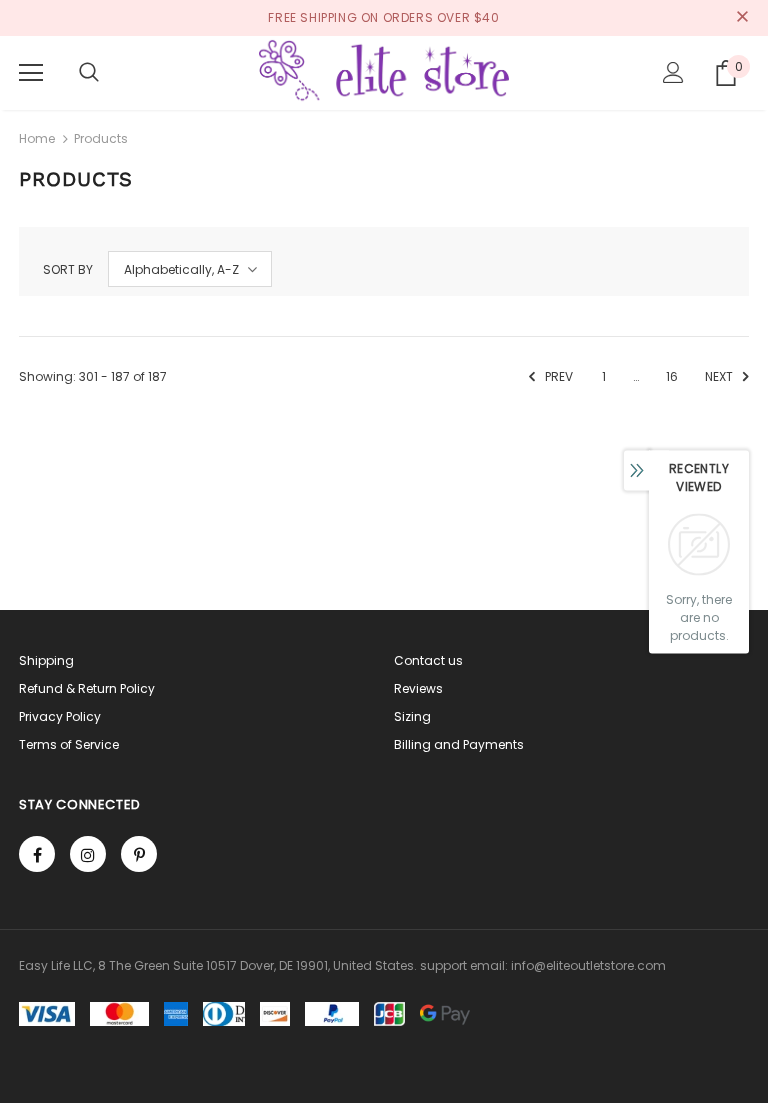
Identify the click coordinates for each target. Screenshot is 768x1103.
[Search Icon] (89, 73)
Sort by (68, 269)
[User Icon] (673, 72)
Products (101, 138)
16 (672, 376)
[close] (742, 18)
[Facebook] (37, 854)
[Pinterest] (139, 854)
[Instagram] (88, 854)
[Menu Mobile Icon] (31, 73)
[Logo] (384, 72)
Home (37, 138)
